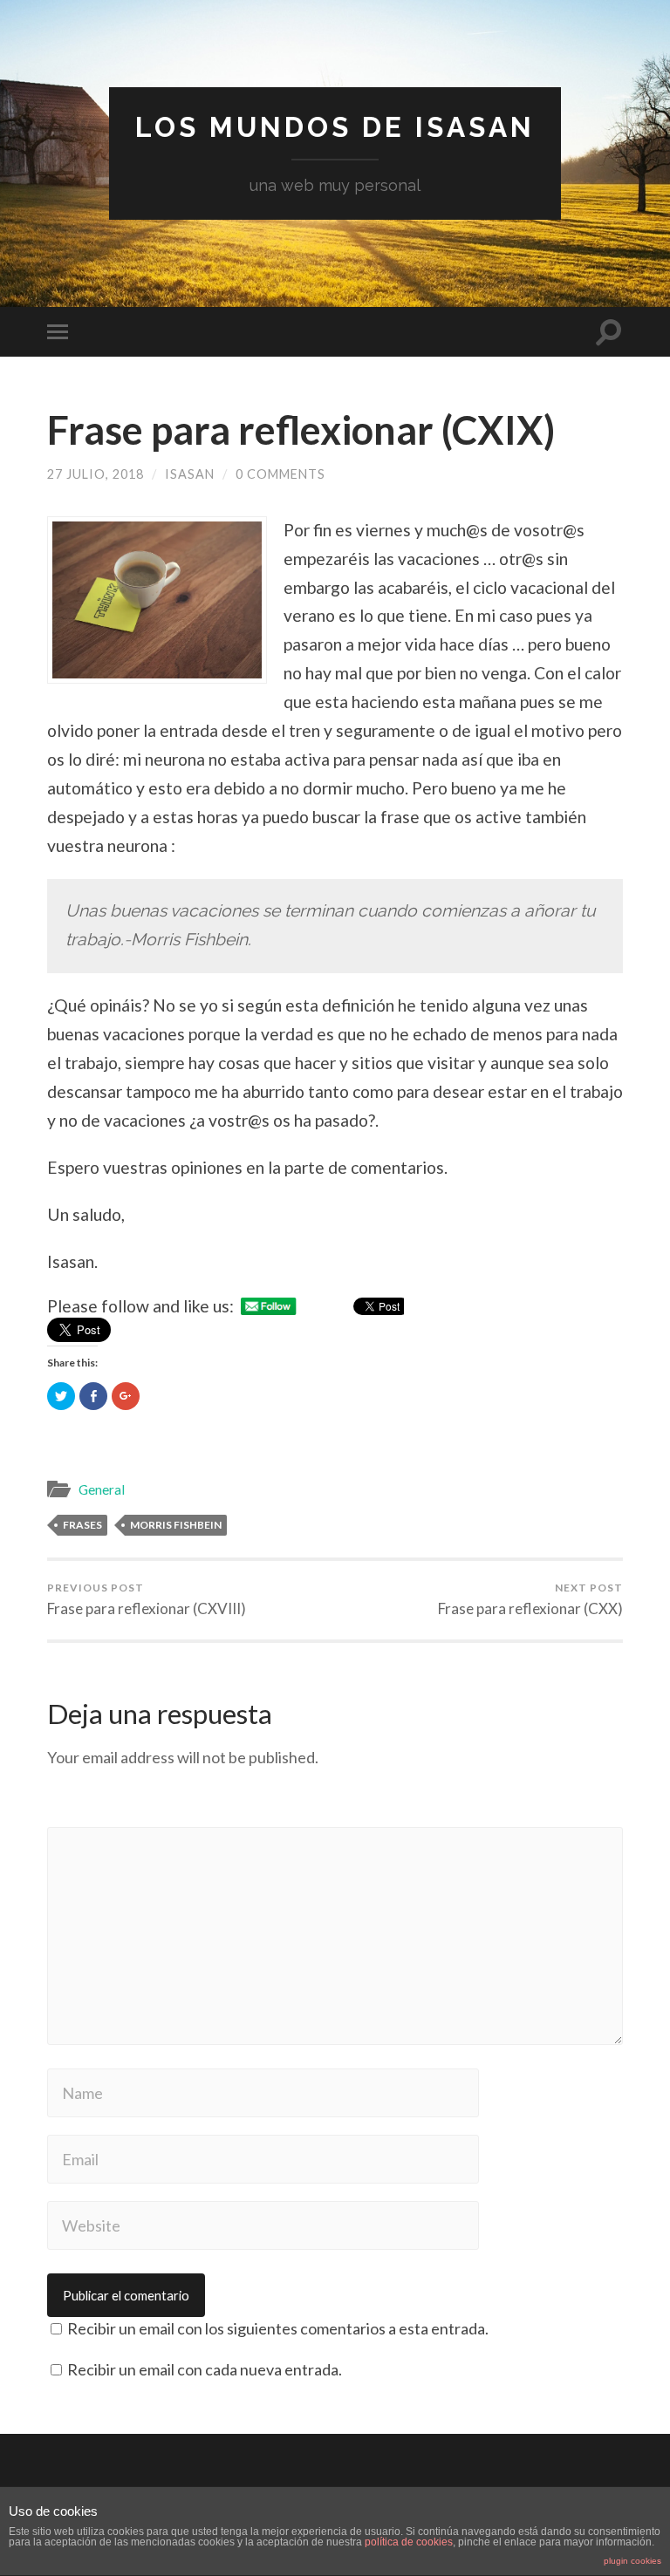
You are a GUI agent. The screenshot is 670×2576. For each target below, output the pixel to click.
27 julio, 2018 (96, 474)
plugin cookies (632, 2561)
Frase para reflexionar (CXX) (530, 1599)
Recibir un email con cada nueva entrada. (205, 2369)
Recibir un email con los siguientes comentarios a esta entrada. (278, 2328)
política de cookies (409, 2542)
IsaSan (190, 474)
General (102, 1489)
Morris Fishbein (176, 1525)
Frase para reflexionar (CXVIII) (147, 1599)
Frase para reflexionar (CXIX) (301, 430)
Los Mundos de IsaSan (335, 127)
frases (82, 1525)
